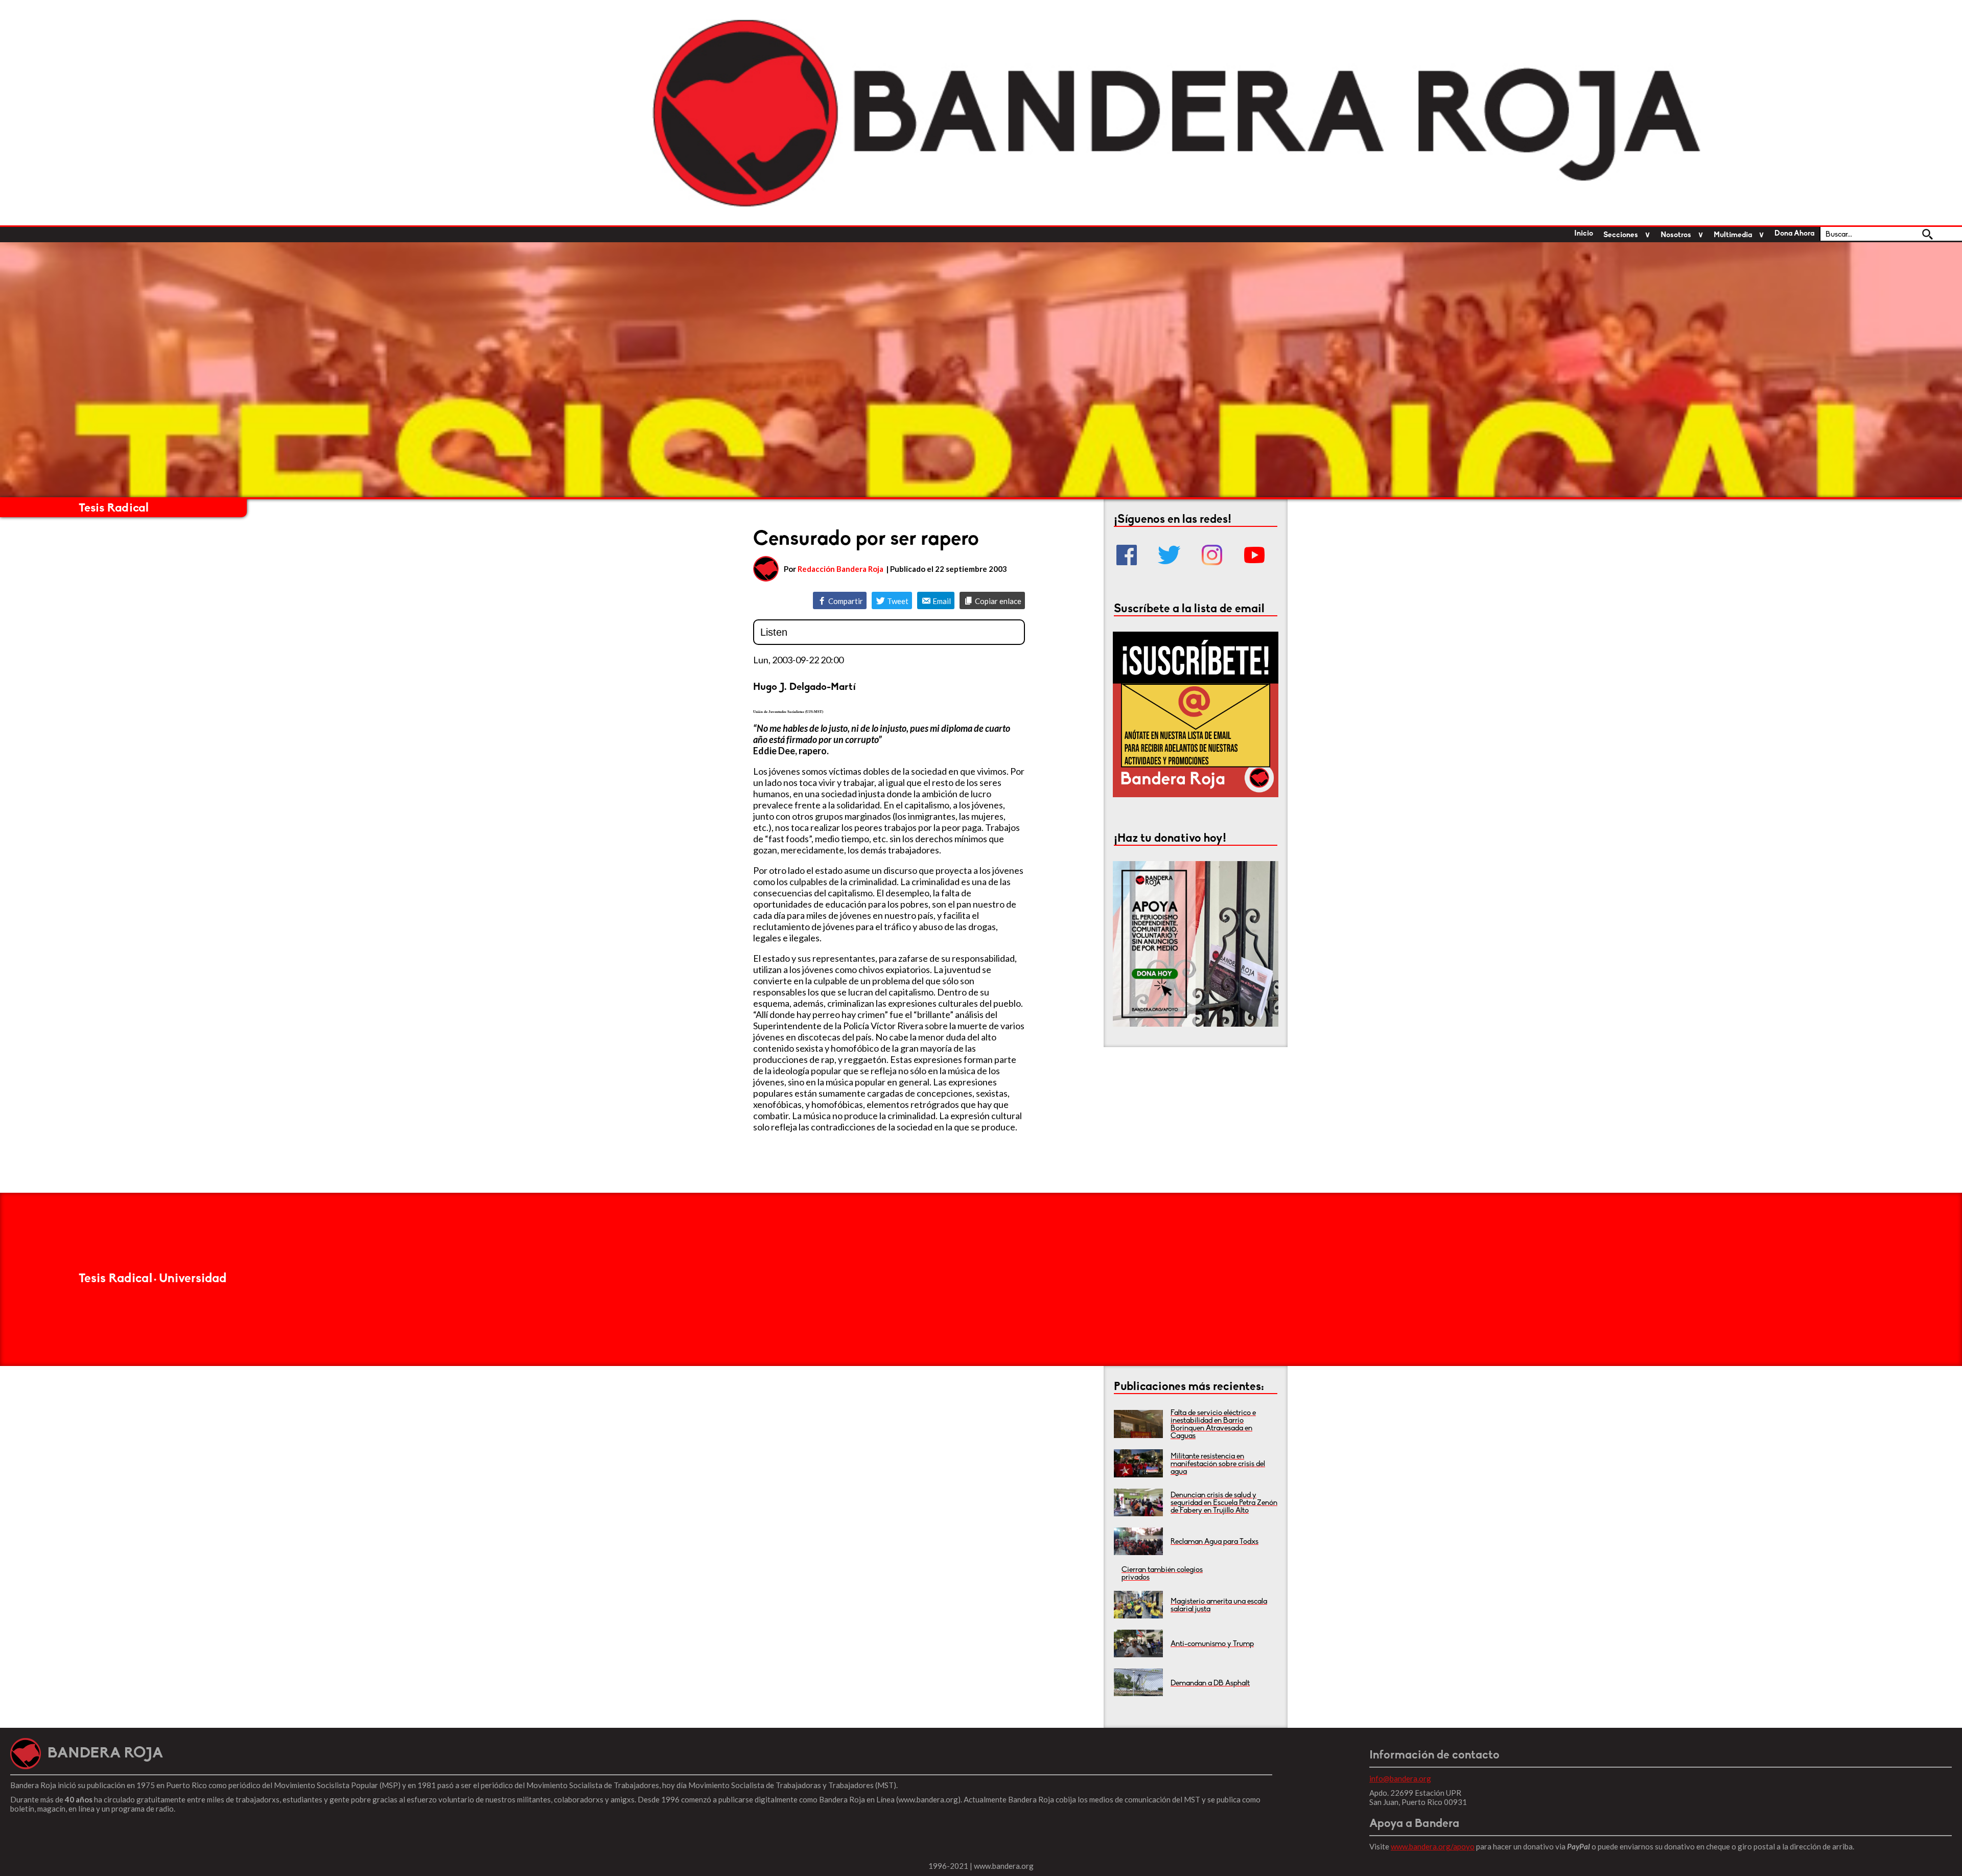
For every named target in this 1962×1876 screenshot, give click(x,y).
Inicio (1584, 234)
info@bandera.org (1400, 1778)
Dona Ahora (1794, 234)
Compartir (845, 601)
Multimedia (1733, 235)
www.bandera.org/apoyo (1433, 1846)
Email (941, 601)
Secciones (1621, 235)
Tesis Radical (114, 508)
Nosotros (1676, 235)
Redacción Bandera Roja (840, 569)
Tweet (897, 601)
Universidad (193, 1279)
